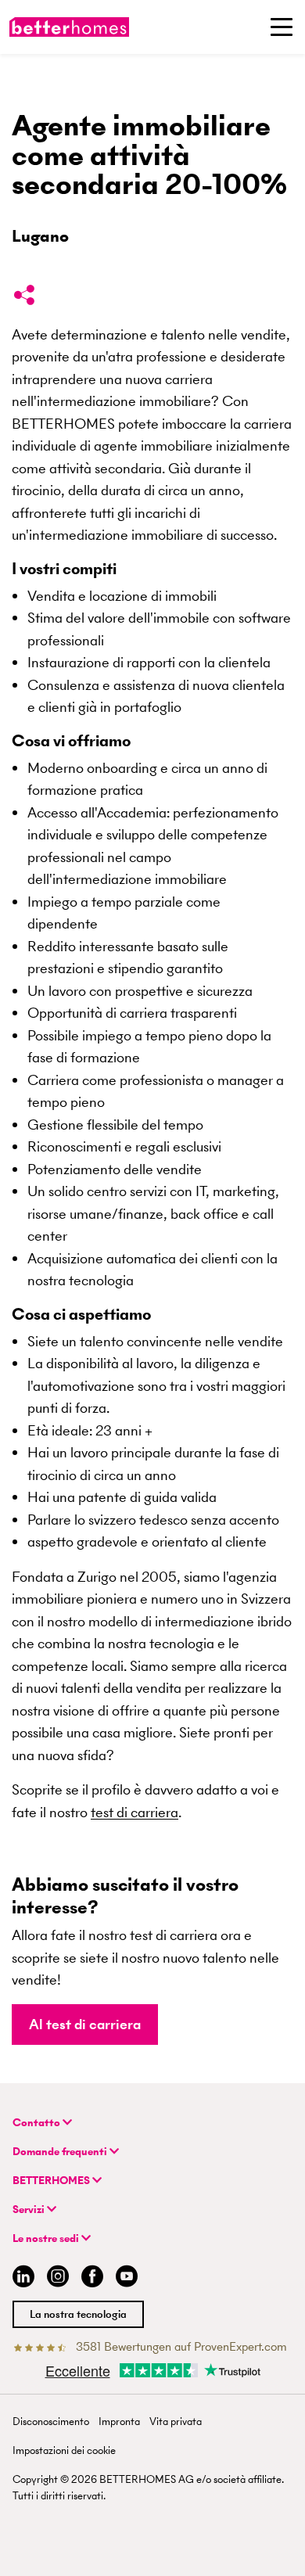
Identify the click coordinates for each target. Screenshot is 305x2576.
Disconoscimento (51, 2422)
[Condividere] (24, 298)
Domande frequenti (61, 2152)
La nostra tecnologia (78, 2314)
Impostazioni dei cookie (64, 2450)
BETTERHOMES (52, 2181)
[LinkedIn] (20, 2278)
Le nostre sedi (47, 2238)
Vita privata (176, 2422)
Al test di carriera (85, 2024)
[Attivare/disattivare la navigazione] (282, 27)
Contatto (38, 2123)
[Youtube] (127, 2278)
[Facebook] (92, 2278)
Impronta (119, 2422)
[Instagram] (58, 2278)
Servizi (30, 2210)
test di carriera (135, 1812)
